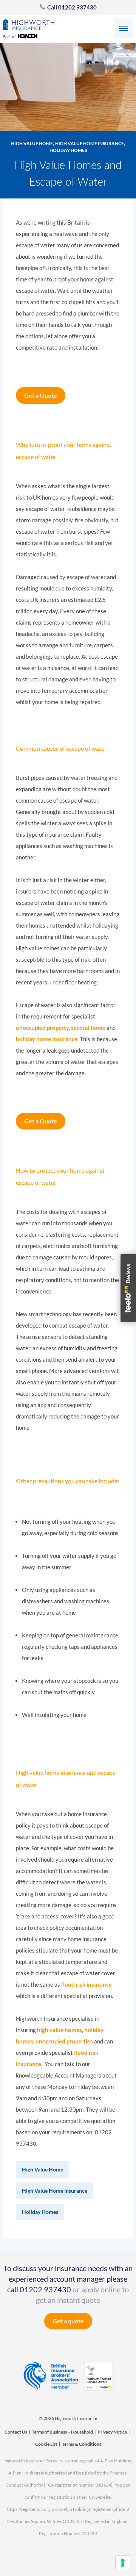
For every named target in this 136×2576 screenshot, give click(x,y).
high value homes (59, 2030)
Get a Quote (41, 395)
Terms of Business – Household (62, 2432)
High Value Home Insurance (90, 143)
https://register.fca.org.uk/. (33, 2509)
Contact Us (16, 2432)
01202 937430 (45, 2289)
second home (88, 1028)
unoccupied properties (64, 2041)
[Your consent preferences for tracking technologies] (123, 2563)
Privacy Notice (112, 2432)
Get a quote (68, 2321)
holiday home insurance (47, 1039)
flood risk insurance (87, 1984)
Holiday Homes (68, 150)
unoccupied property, (43, 1028)
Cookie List (46, 2444)
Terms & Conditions (82, 2444)
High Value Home (32, 143)
